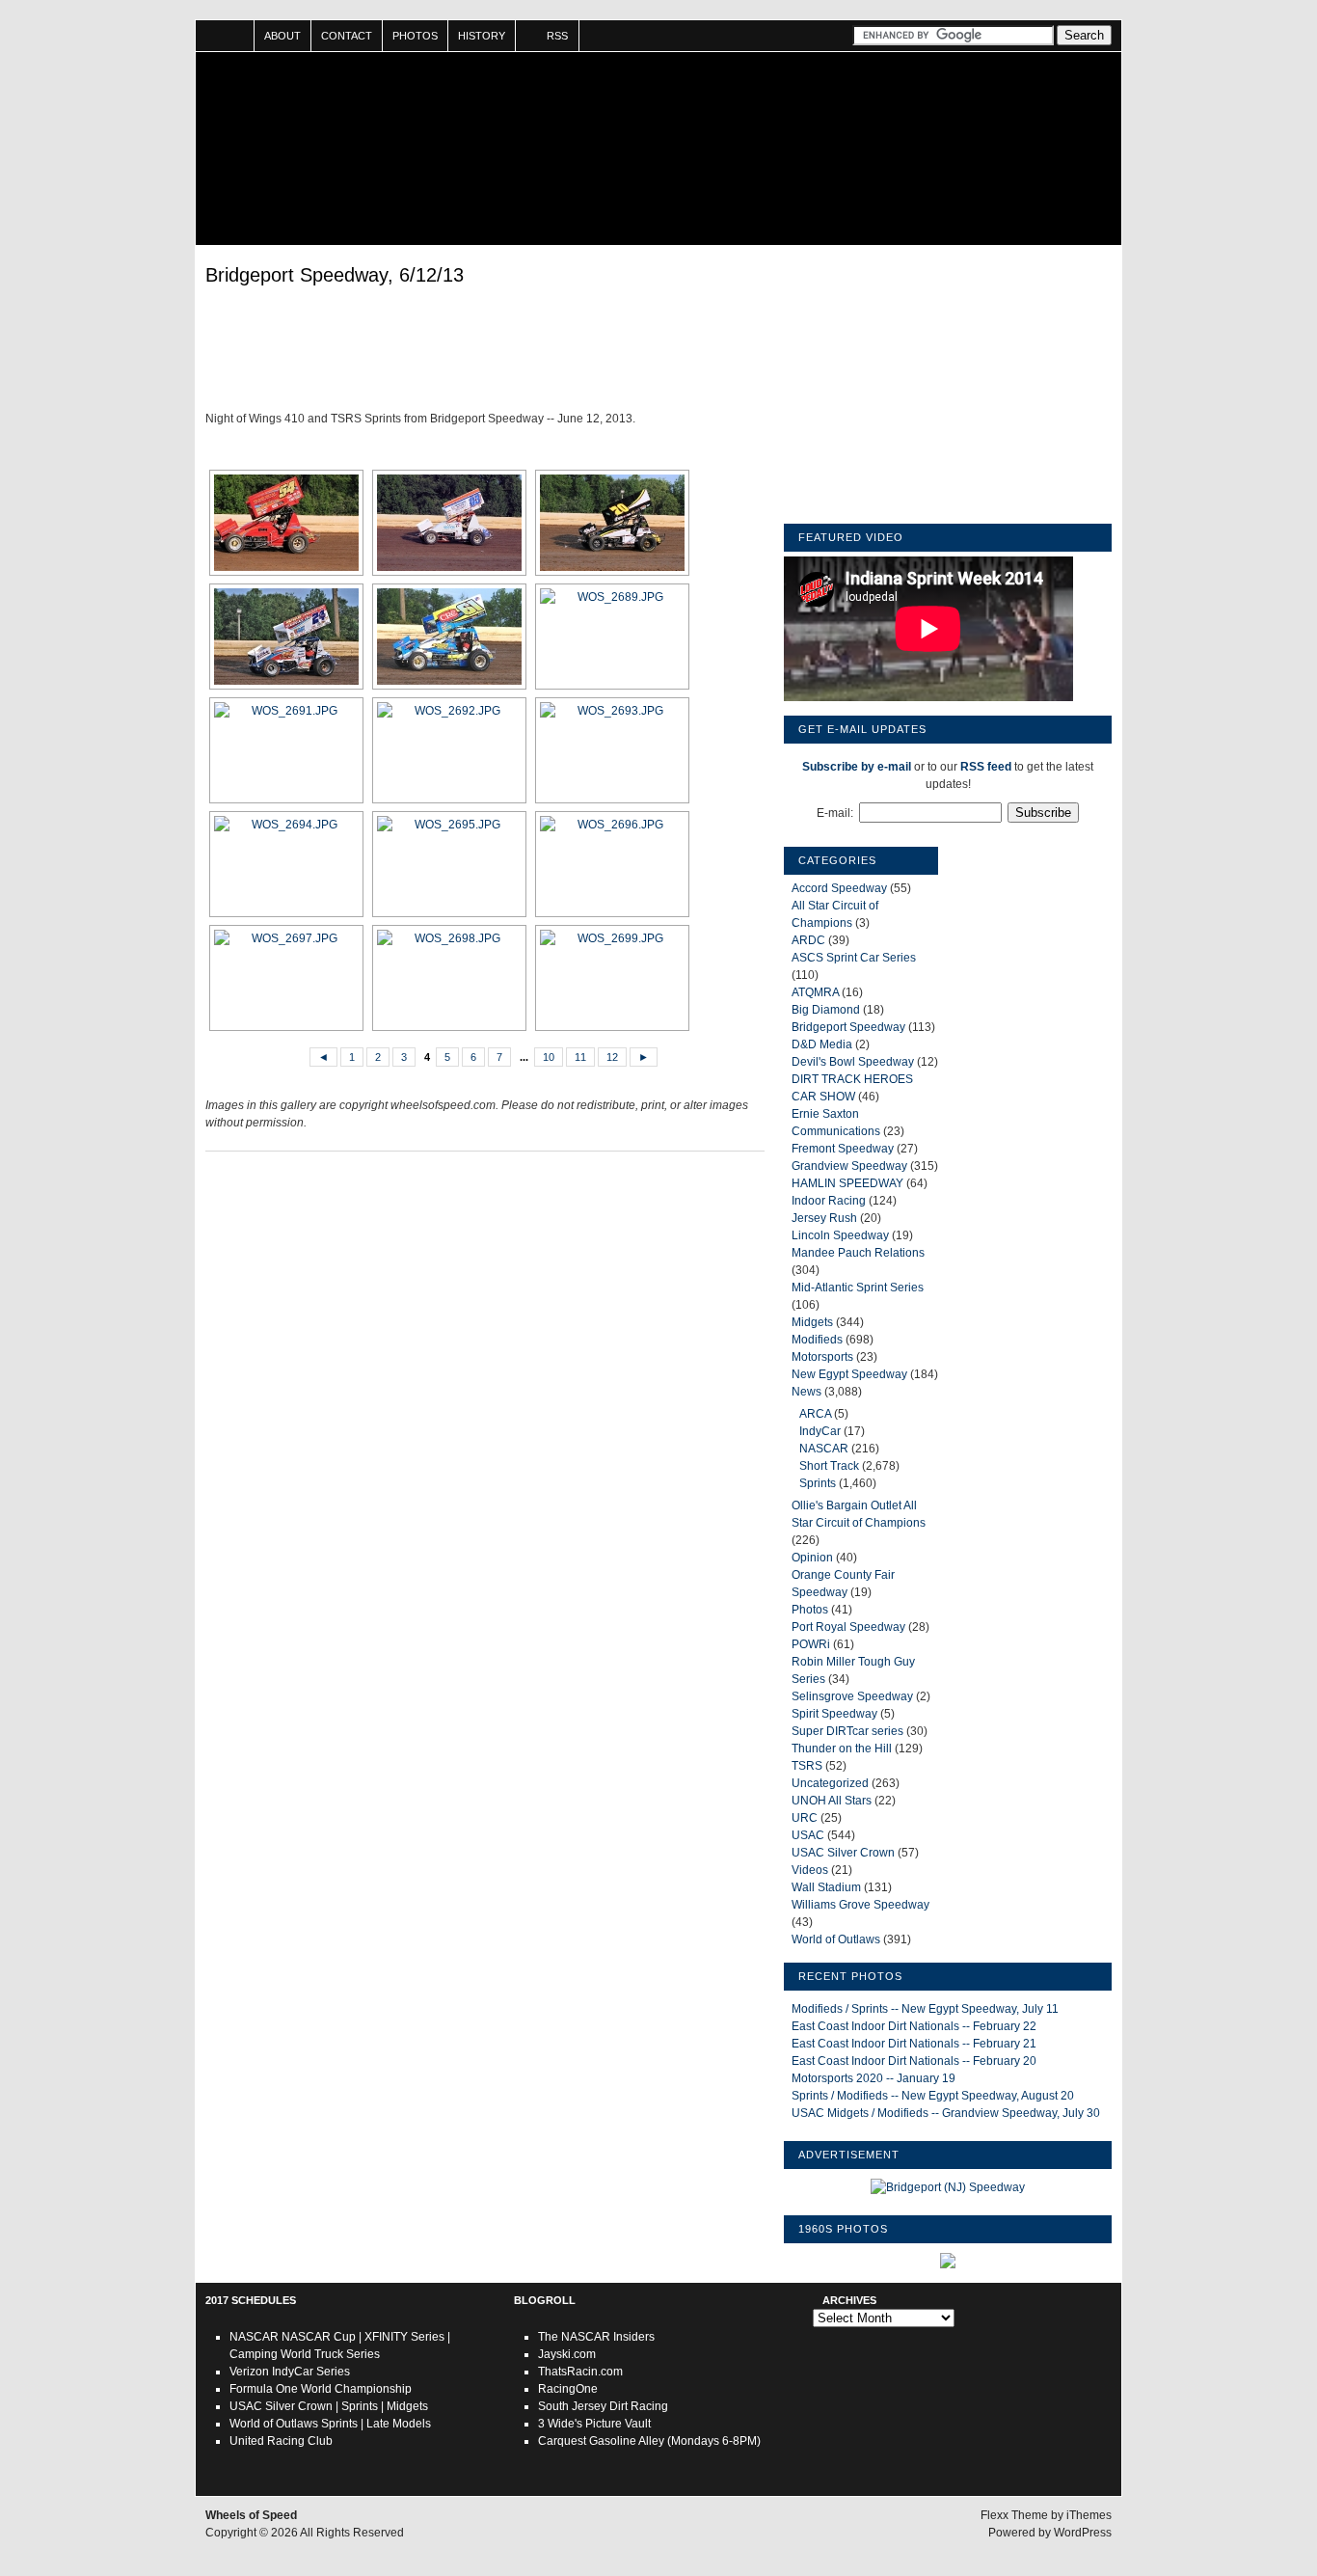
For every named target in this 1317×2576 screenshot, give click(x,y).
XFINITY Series (404, 2337)
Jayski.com (567, 2354)
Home (225, 36)
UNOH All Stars (832, 1801)
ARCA (815, 1414)
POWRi (811, 1644)
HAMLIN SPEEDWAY (847, 1183)
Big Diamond (826, 1010)
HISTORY (482, 36)
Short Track (829, 1466)
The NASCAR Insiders (596, 2337)
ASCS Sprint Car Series (854, 958)
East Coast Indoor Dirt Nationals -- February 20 (914, 2061)
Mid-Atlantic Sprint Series (858, 1288)
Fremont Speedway (843, 1149)
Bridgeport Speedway (848, 1027)
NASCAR (824, 1449)
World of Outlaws (836, 1939)
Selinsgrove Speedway (852, 1696)
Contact (347, 36)
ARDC (808, 940)
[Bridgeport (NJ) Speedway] (948, 2187)
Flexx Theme (1014, 2515)
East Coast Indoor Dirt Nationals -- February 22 (914, 2026)
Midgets (812, 1322)
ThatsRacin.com (580, 2372)
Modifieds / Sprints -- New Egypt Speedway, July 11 (925, 2009)
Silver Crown (299, 2406)
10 (549, 1057)
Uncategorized (830, 1783)
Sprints (818, 1483)
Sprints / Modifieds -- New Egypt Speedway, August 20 (933, 2096)
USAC (808, 1835)
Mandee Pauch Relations (858, 1253)
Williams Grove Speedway (860, 1905)
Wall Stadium (826, 1887)
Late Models (399, 2424)
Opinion (812, 1558)
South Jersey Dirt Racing (603, 2406)
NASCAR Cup (319, 2337)
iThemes (1089, 2515)
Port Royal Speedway (848, 1627)
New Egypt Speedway (849, 1374)
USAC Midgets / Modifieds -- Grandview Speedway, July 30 (946, 2113)
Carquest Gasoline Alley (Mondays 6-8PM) (649, 2441)
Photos (415, 36)
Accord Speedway (839, 888)
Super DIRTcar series (847, 1731)
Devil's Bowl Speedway (853, 1062)
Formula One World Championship (321, 2389)
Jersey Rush (824, 1218)
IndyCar (820, 1431)
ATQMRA (815, 992)
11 (580, 1057)
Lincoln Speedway (840, 1235)
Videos (810, 1870)
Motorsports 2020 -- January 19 (874, 2078)
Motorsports (822, 1357)
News (806, 1392)
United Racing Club (281, 2441)
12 (612, 1057)
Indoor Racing (829, 1201)
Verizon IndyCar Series (290, 2372)
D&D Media (822, 1044)
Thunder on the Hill (842, 1749)
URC (805, 1818)
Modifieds (817, 1340)
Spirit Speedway (834, 1714)
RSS (557, 36)
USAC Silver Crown (843, 1853)
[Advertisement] (485, 352)
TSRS (807, 1766)
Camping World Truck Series (305, 2354)
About (282, 36)
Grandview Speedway (849, 1166)
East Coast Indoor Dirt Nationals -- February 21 (914, 2044)
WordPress (1083, 2533)
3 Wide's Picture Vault (594, 2424)
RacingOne (568, 2389)
